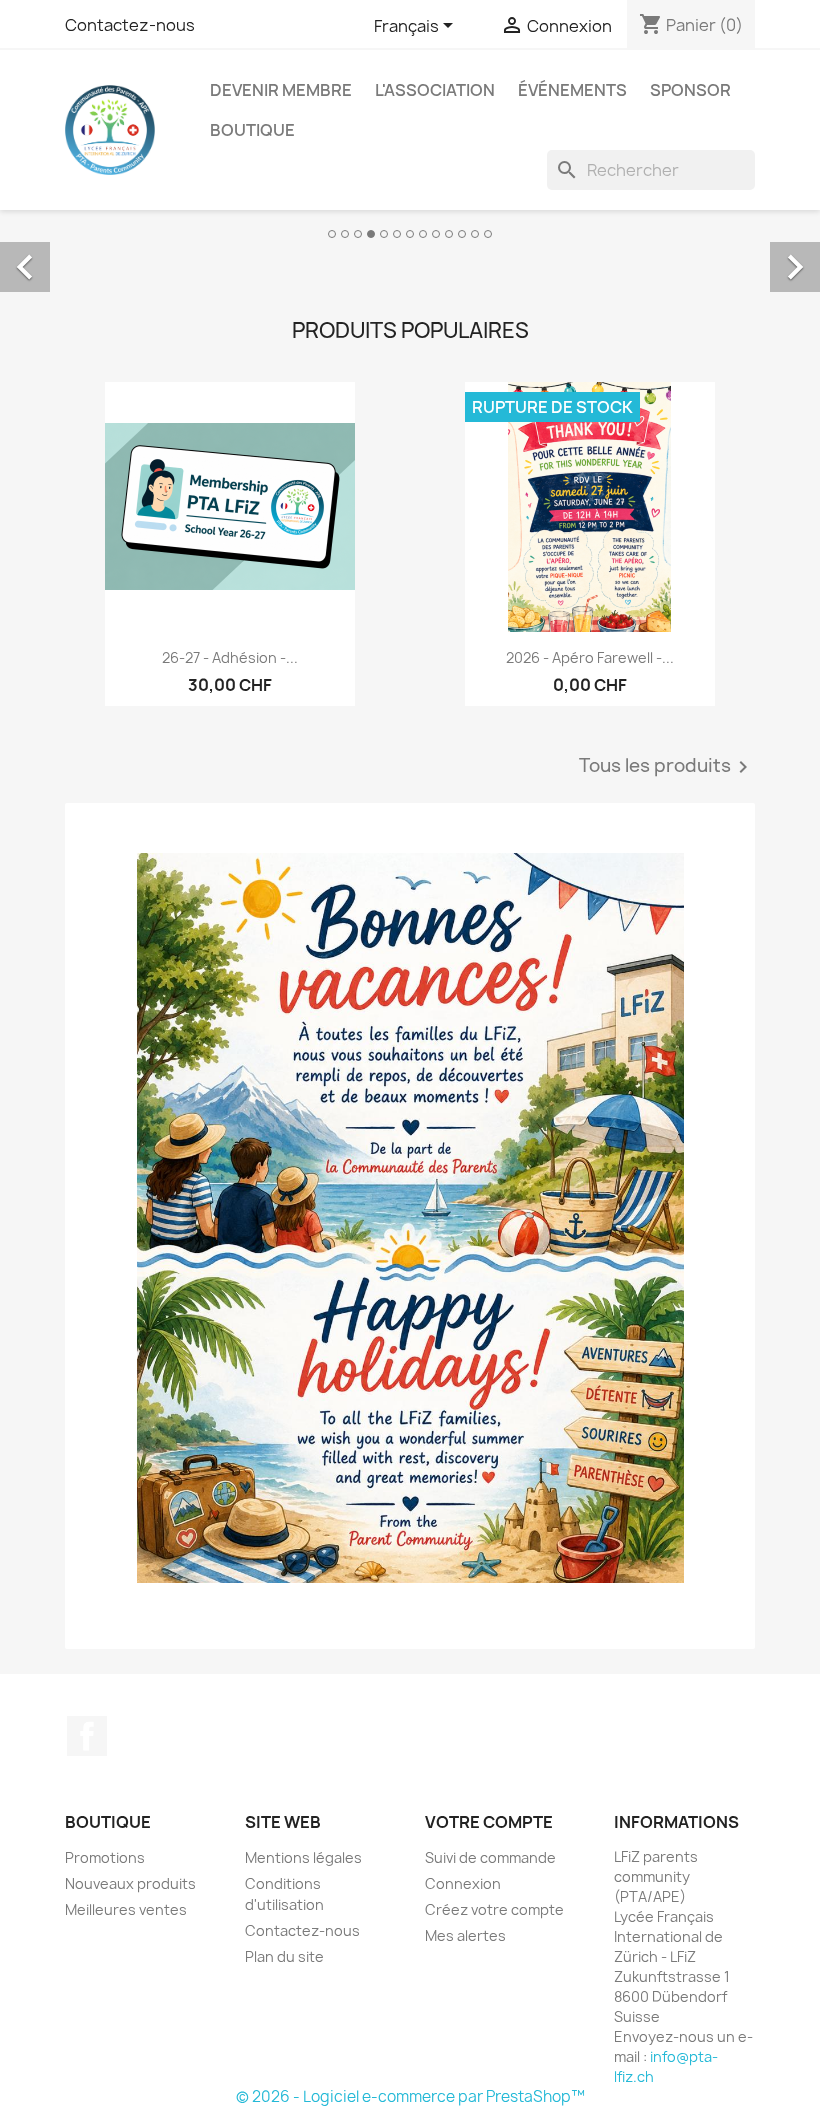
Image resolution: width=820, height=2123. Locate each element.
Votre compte (489, 1822)
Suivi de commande (490, 1857)
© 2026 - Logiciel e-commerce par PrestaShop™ (410, 2096)
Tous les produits (667, 767)
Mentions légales (303, 1857)
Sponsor (690, 90)
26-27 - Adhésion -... (230, 657)
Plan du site (284, 1956)
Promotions (105, 1857)
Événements (572, 90)
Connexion (463, 1883)
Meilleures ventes (126, 1909)
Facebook (87, 1736)
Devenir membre (281, 90)
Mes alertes (465, 1935)
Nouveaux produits (130, 1883)
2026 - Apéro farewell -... (590, 657)
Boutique (252, 130)
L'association (435, 90)
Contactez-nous (130, 25)
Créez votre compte (494, 1909)
